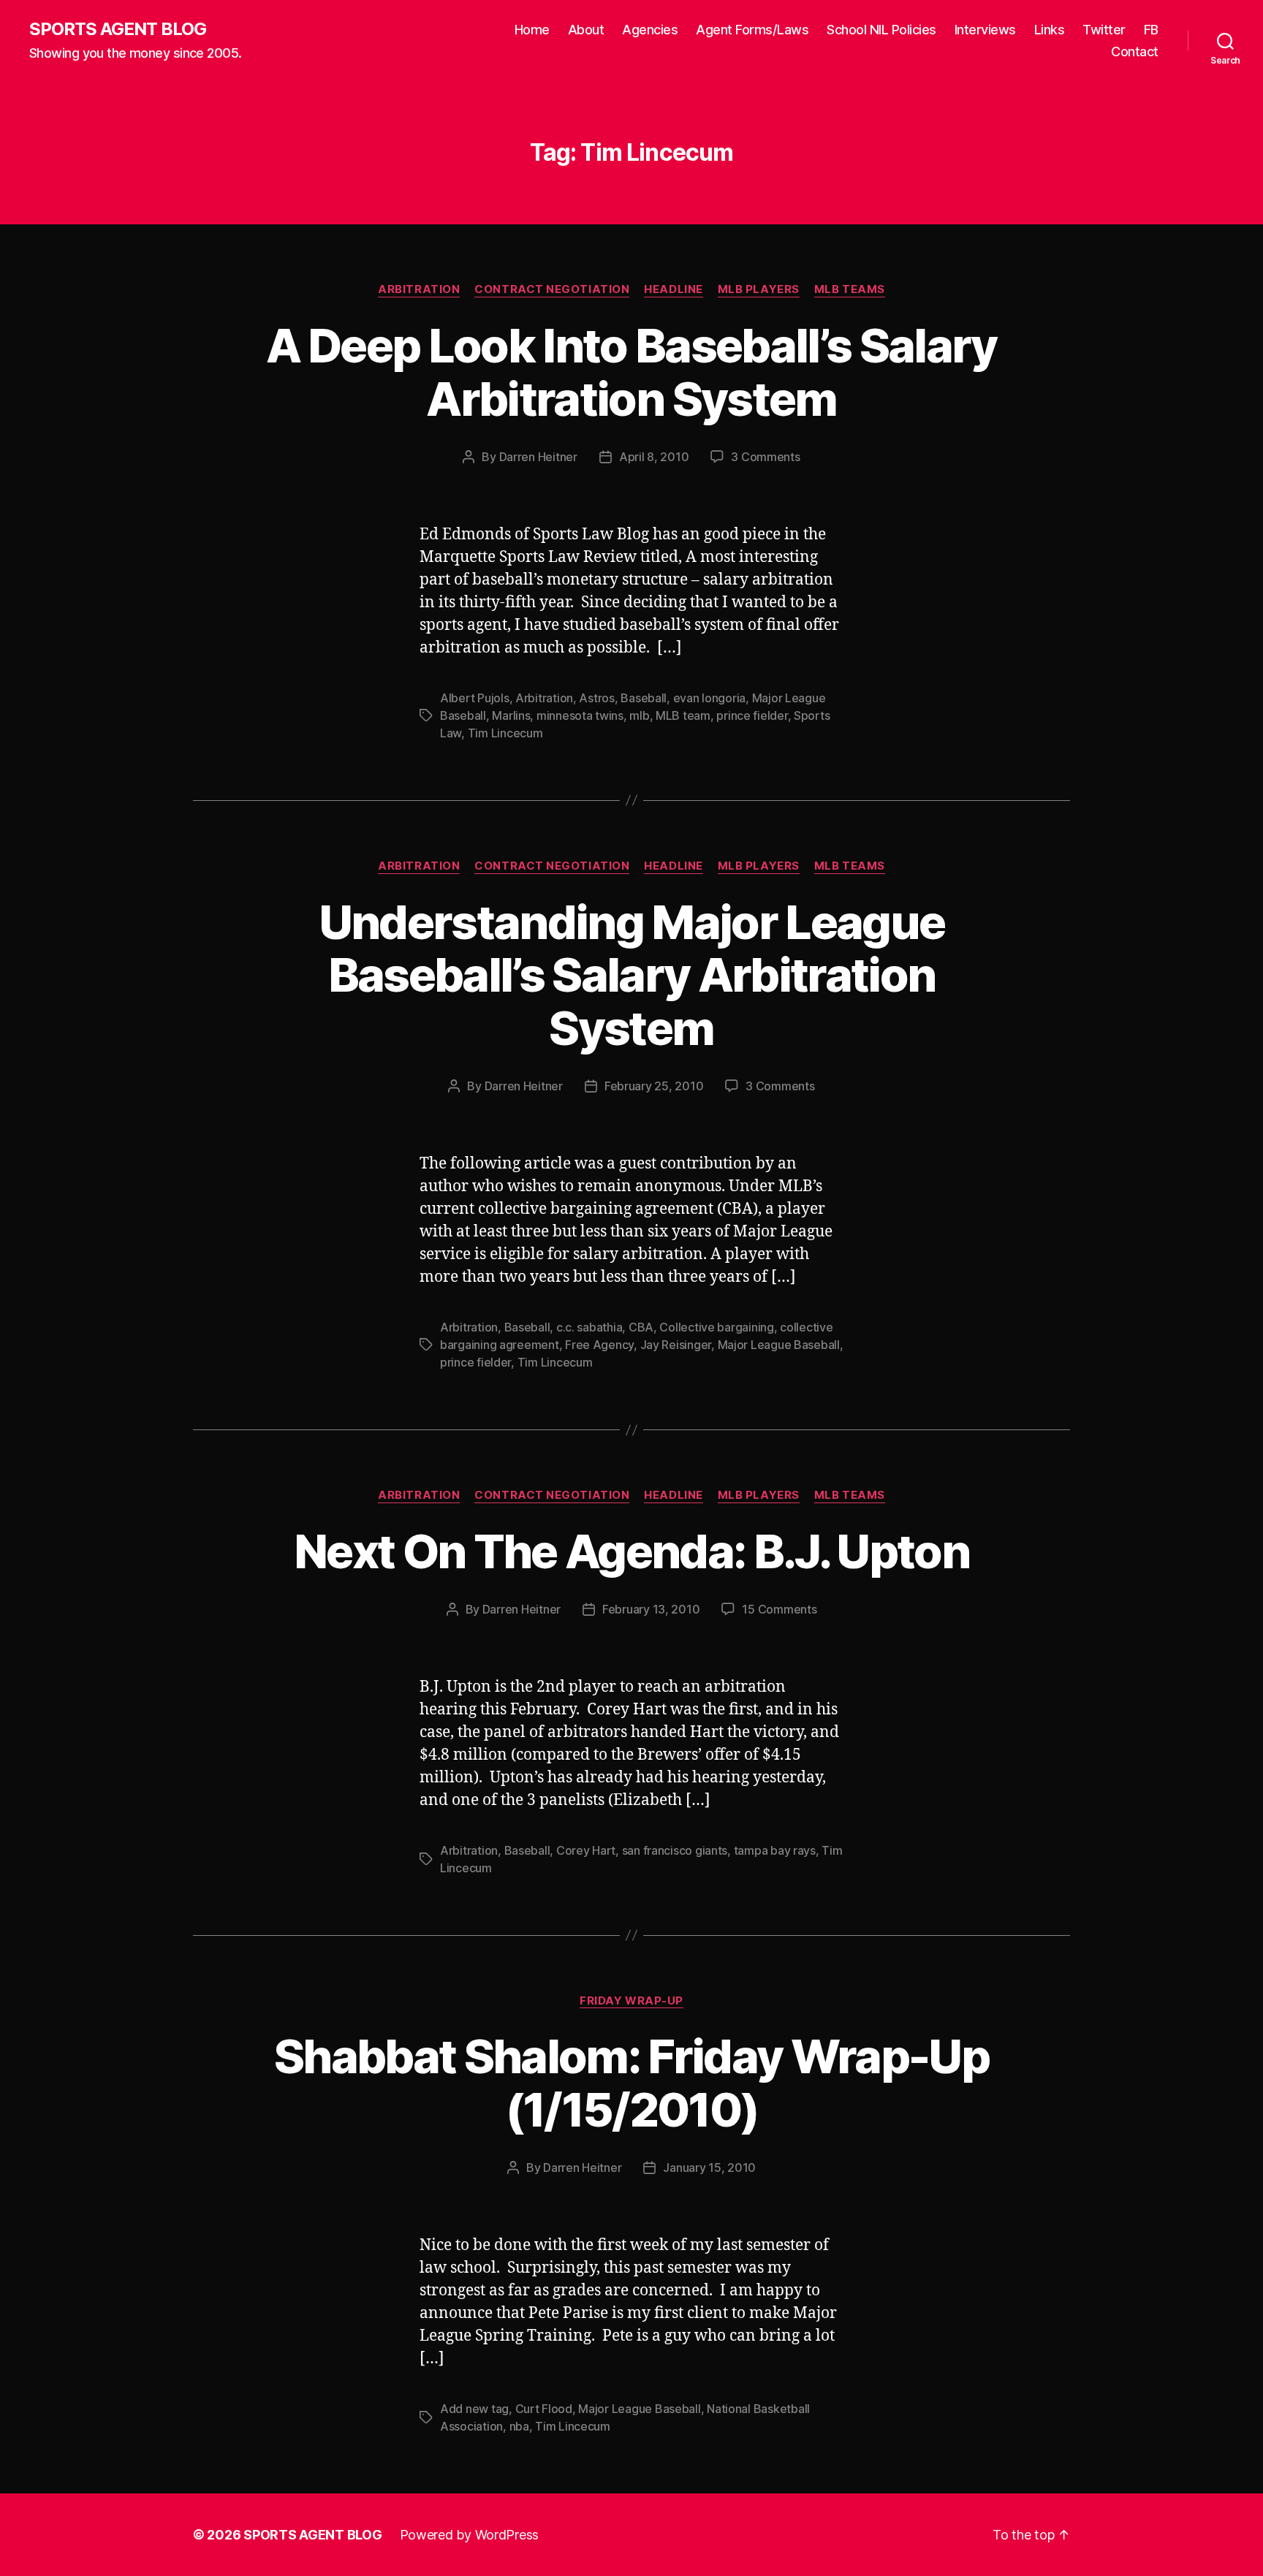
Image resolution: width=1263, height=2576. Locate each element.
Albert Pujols (475, 698)
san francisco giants (675, 1850)
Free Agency (599, 1345)
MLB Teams (850, 289)
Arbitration (419, 289)
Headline (673, 289)
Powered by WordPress (470, 2535)
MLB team (683, 715)
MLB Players (759, 289)
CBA (641, 1327)
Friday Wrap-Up (631, 2001)
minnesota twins (580, 715)
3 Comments (765, 457)
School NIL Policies (881, 30)
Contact (1135, 52)
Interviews (985, 30)
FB (1151, 30)
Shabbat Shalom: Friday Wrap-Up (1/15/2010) (631, 2083)
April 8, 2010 (654, 457)
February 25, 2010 (654, 1086)
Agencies (650, 30)
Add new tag (474, 2409)
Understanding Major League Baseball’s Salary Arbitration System (632, 975)
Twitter (1104, 30)
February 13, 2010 (651, 1609)
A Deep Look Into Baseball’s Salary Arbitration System (631, 372)
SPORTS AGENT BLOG (118, 29)
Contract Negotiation (552, 289)
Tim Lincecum (505, 733)
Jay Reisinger (676, 1345)
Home (532, 30)
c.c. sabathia (589, 1327)
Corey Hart (586, 1850)
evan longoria (710, 698)
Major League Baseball (779, 1345)
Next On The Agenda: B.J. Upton (631, 1551)
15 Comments (779, 1609)
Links (1050, 30)
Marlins (511, 715)
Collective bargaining (716, 1327)
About (586, 30)
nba (519, 2426)
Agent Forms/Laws (752, 30)
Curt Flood (544, 2409)
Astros (596, 698)
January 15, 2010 (709, 2167)
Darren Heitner (538, 457)
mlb (639, 715)
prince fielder (752, 715)
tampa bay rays (775, 1850)
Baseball (644, 698)
